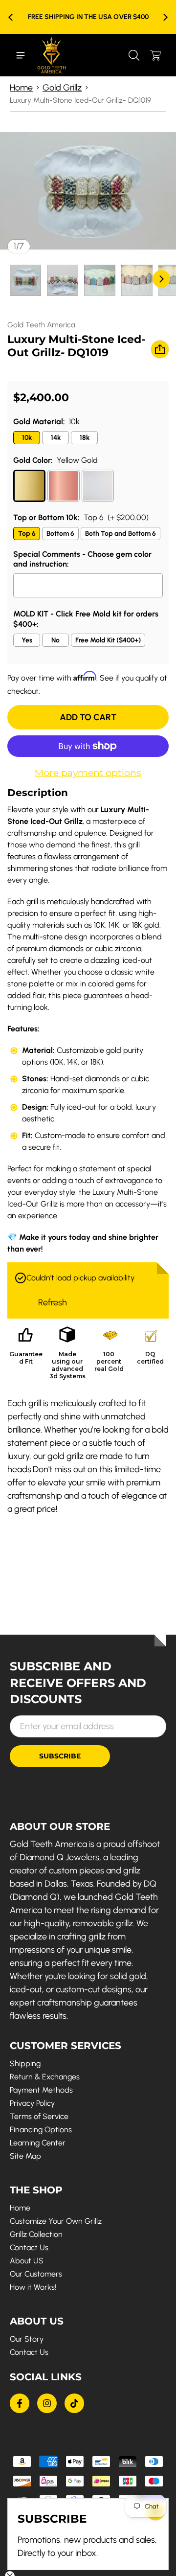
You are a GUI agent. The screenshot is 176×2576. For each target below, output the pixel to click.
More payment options (88, 773)
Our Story (27, 2339)
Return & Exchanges (45, 2077)
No (55, 640)
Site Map (25, 2156)
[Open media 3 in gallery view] (100, 280)
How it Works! (33, 2287)
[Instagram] (47, 2403)
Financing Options (41, 2130)
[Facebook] (20, 2403)
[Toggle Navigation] (21, 55)
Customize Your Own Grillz (56, 2221)
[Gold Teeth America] (52, 55)
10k (27, 438)
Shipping (25, 2063)
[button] (134, 55)
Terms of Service (39, 2116)
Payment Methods (41, 2090)
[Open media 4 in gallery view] (137, 280)
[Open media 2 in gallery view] (63, 280)
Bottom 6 (60, 534)
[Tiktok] (74, 2403)
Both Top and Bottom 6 (121, 534)
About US (27, 2261)
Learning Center (38, 2143)
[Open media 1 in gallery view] (25, 280)
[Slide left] (11, 17)
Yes (27, 640)
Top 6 (27, 534)
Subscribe (60, 1756)
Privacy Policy (32, 2103)
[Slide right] (165, 17)
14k (56, 438)
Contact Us (29, 2247)
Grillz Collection (36, 2234)
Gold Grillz (62, 88)
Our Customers (36, 2274)
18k (85, 438)
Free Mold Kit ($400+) (108, 640)
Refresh (53, 1302)
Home (21, 88)
